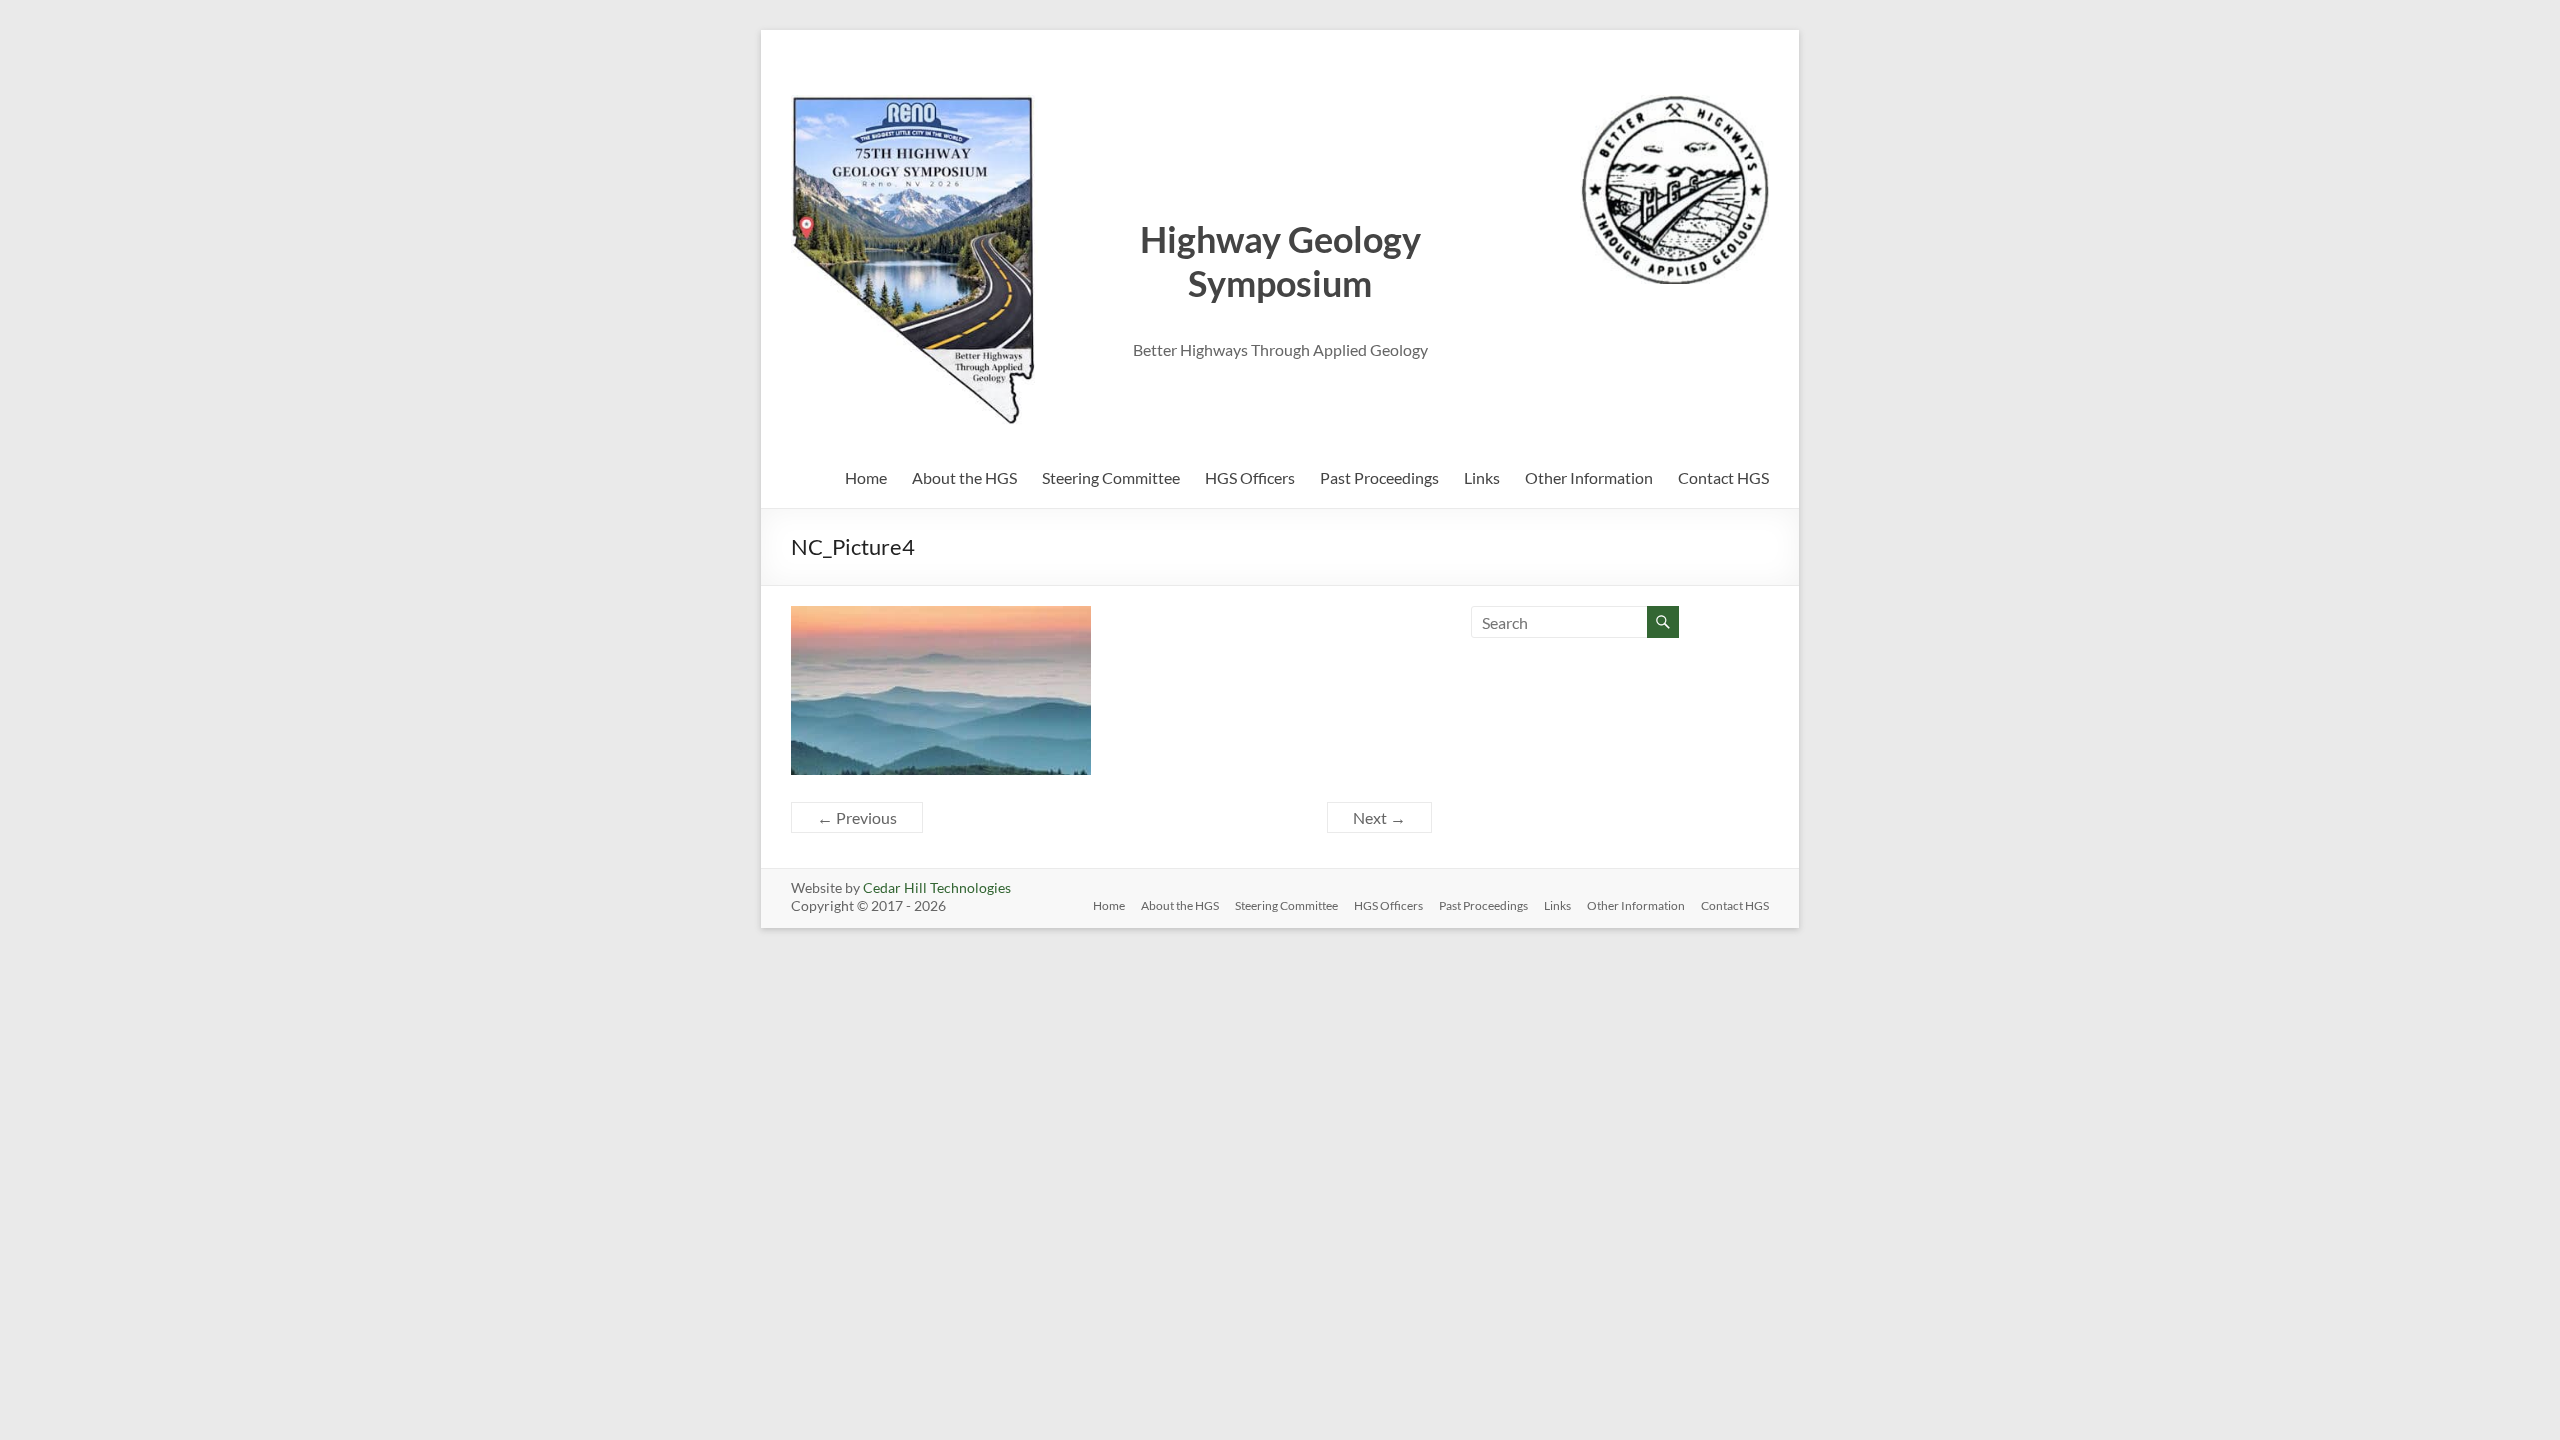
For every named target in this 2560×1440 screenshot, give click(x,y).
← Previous (857, 817)
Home (866, 477)
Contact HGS (1723, 477)
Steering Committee (1111, 477)
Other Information (1589, 477)
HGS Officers (1250, 477)
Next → (1379, 817)
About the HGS (964, 477)
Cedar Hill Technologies (937, 887)
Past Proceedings (1379, 477)
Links (1482, 477)
